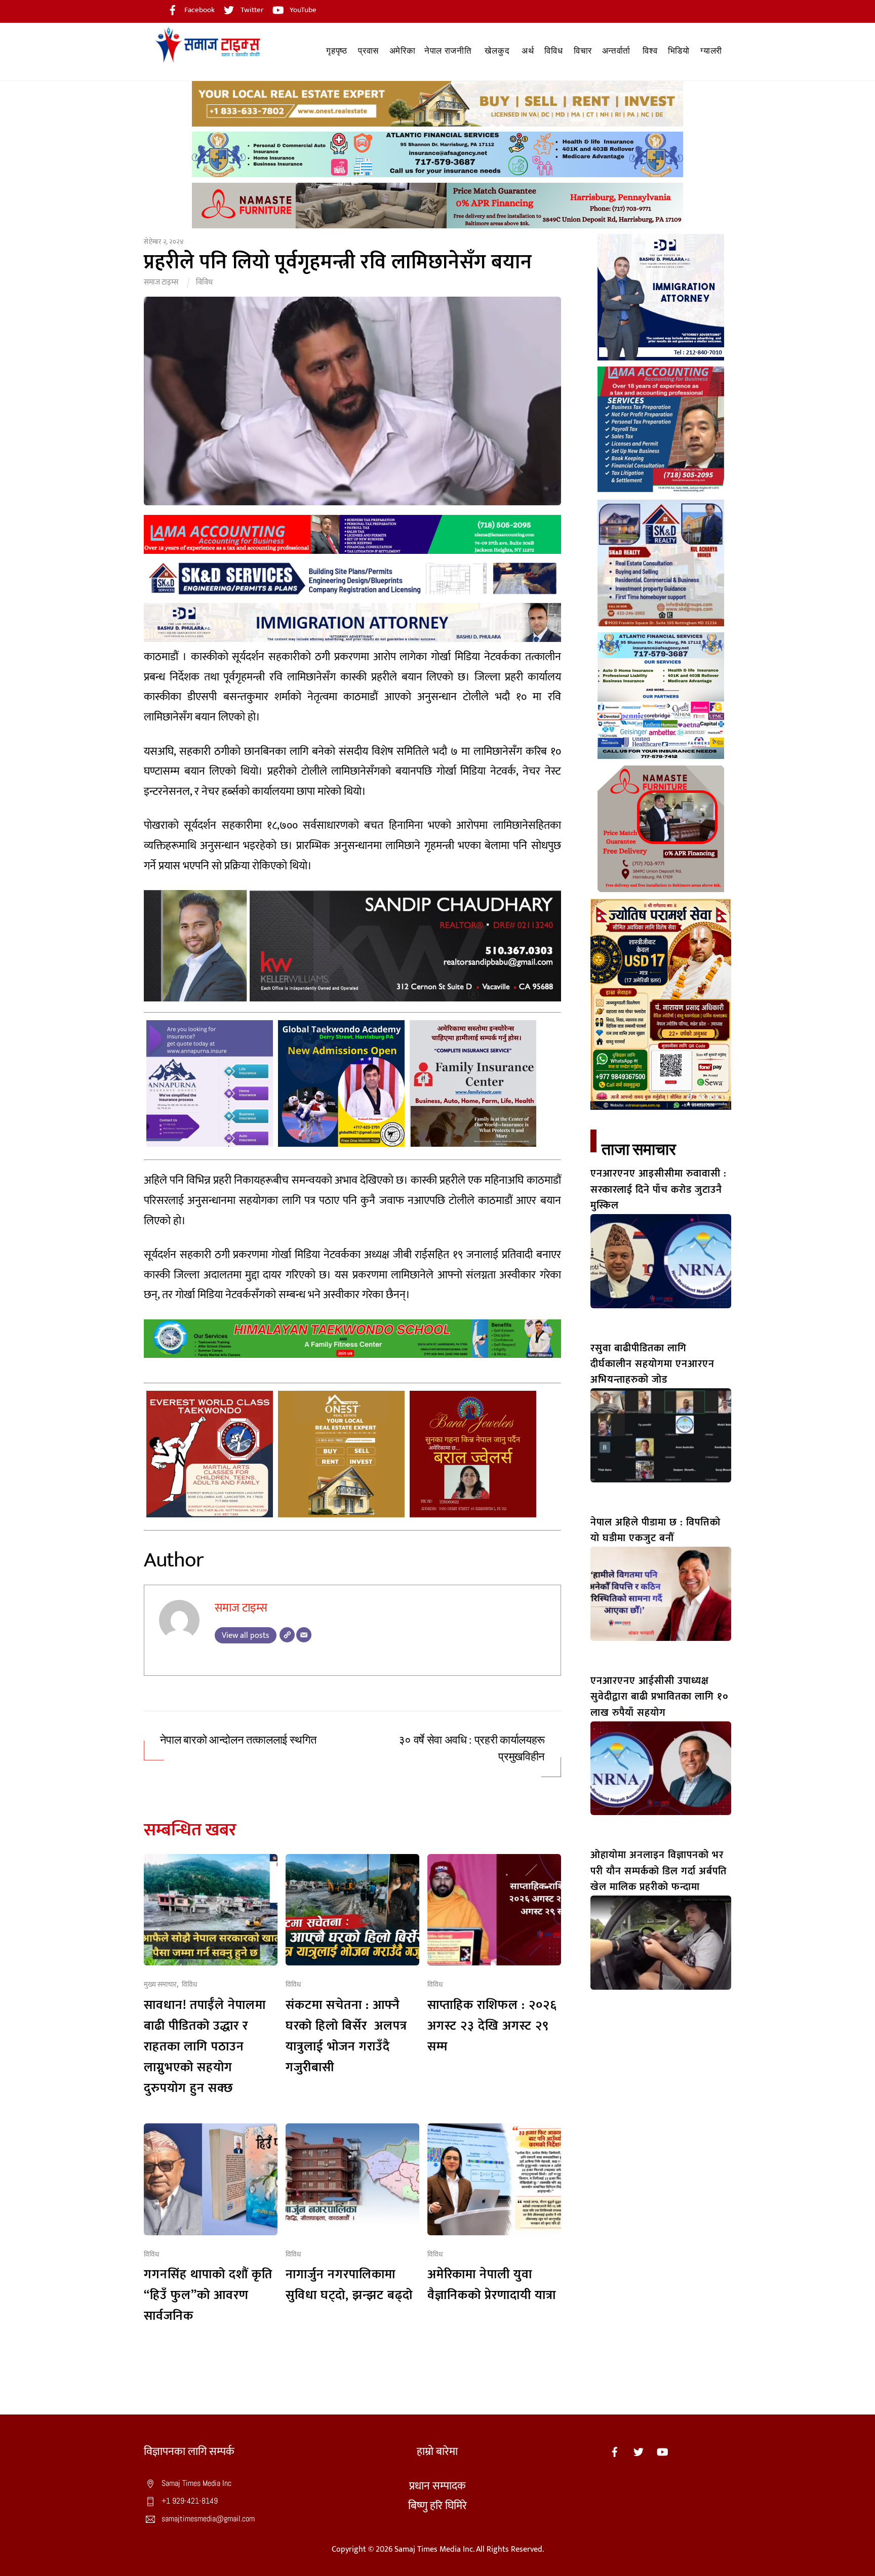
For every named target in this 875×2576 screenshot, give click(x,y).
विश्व (650, 51)
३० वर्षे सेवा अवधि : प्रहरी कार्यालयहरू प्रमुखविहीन (472, 1748)
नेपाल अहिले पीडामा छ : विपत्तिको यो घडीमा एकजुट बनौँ (655, 1530)
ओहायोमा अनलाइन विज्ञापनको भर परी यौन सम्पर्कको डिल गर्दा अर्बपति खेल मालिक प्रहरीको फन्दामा (659, 1871)
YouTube (302, 10)
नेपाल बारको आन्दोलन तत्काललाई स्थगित (238, 1740)
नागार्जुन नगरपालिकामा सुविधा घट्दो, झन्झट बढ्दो (349, 2285)
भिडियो (679, 51)
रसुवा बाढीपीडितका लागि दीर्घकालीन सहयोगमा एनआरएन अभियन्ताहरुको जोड (652, 1364)
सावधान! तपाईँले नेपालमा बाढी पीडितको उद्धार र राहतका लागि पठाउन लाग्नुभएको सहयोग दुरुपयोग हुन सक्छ (205, 2047)
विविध (553, 51)
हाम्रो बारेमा (437, 2452)
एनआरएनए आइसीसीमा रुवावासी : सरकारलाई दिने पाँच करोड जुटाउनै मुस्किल (659, 1190)
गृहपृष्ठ (336, 51)
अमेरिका (403, 51)
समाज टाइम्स (161, 282)
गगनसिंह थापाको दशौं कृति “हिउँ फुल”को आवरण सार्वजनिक (208, 2295)
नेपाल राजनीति (448, 51)
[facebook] (615, 2452)
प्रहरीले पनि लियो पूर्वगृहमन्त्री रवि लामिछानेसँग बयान (338, 262)
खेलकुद (497, 51)
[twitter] (639, 2452)
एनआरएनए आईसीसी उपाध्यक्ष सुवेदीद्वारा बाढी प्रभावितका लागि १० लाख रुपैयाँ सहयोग (660, 1697)
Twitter (251, 10)
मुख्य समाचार (160, 1985)
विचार (583, 51)
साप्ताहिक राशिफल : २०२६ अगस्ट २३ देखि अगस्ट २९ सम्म (492, 2026)
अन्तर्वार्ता (616, 51)
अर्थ (528, 51)
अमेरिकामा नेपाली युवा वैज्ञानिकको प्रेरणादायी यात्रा (492, 2285)
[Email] (304, 1635)
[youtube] (662, 2452)
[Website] (287, 1635)
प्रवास (368, 51)
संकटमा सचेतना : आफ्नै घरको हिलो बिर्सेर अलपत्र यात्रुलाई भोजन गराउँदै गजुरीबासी (346, 2036)
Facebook (199, 10)
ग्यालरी (711, 51)
